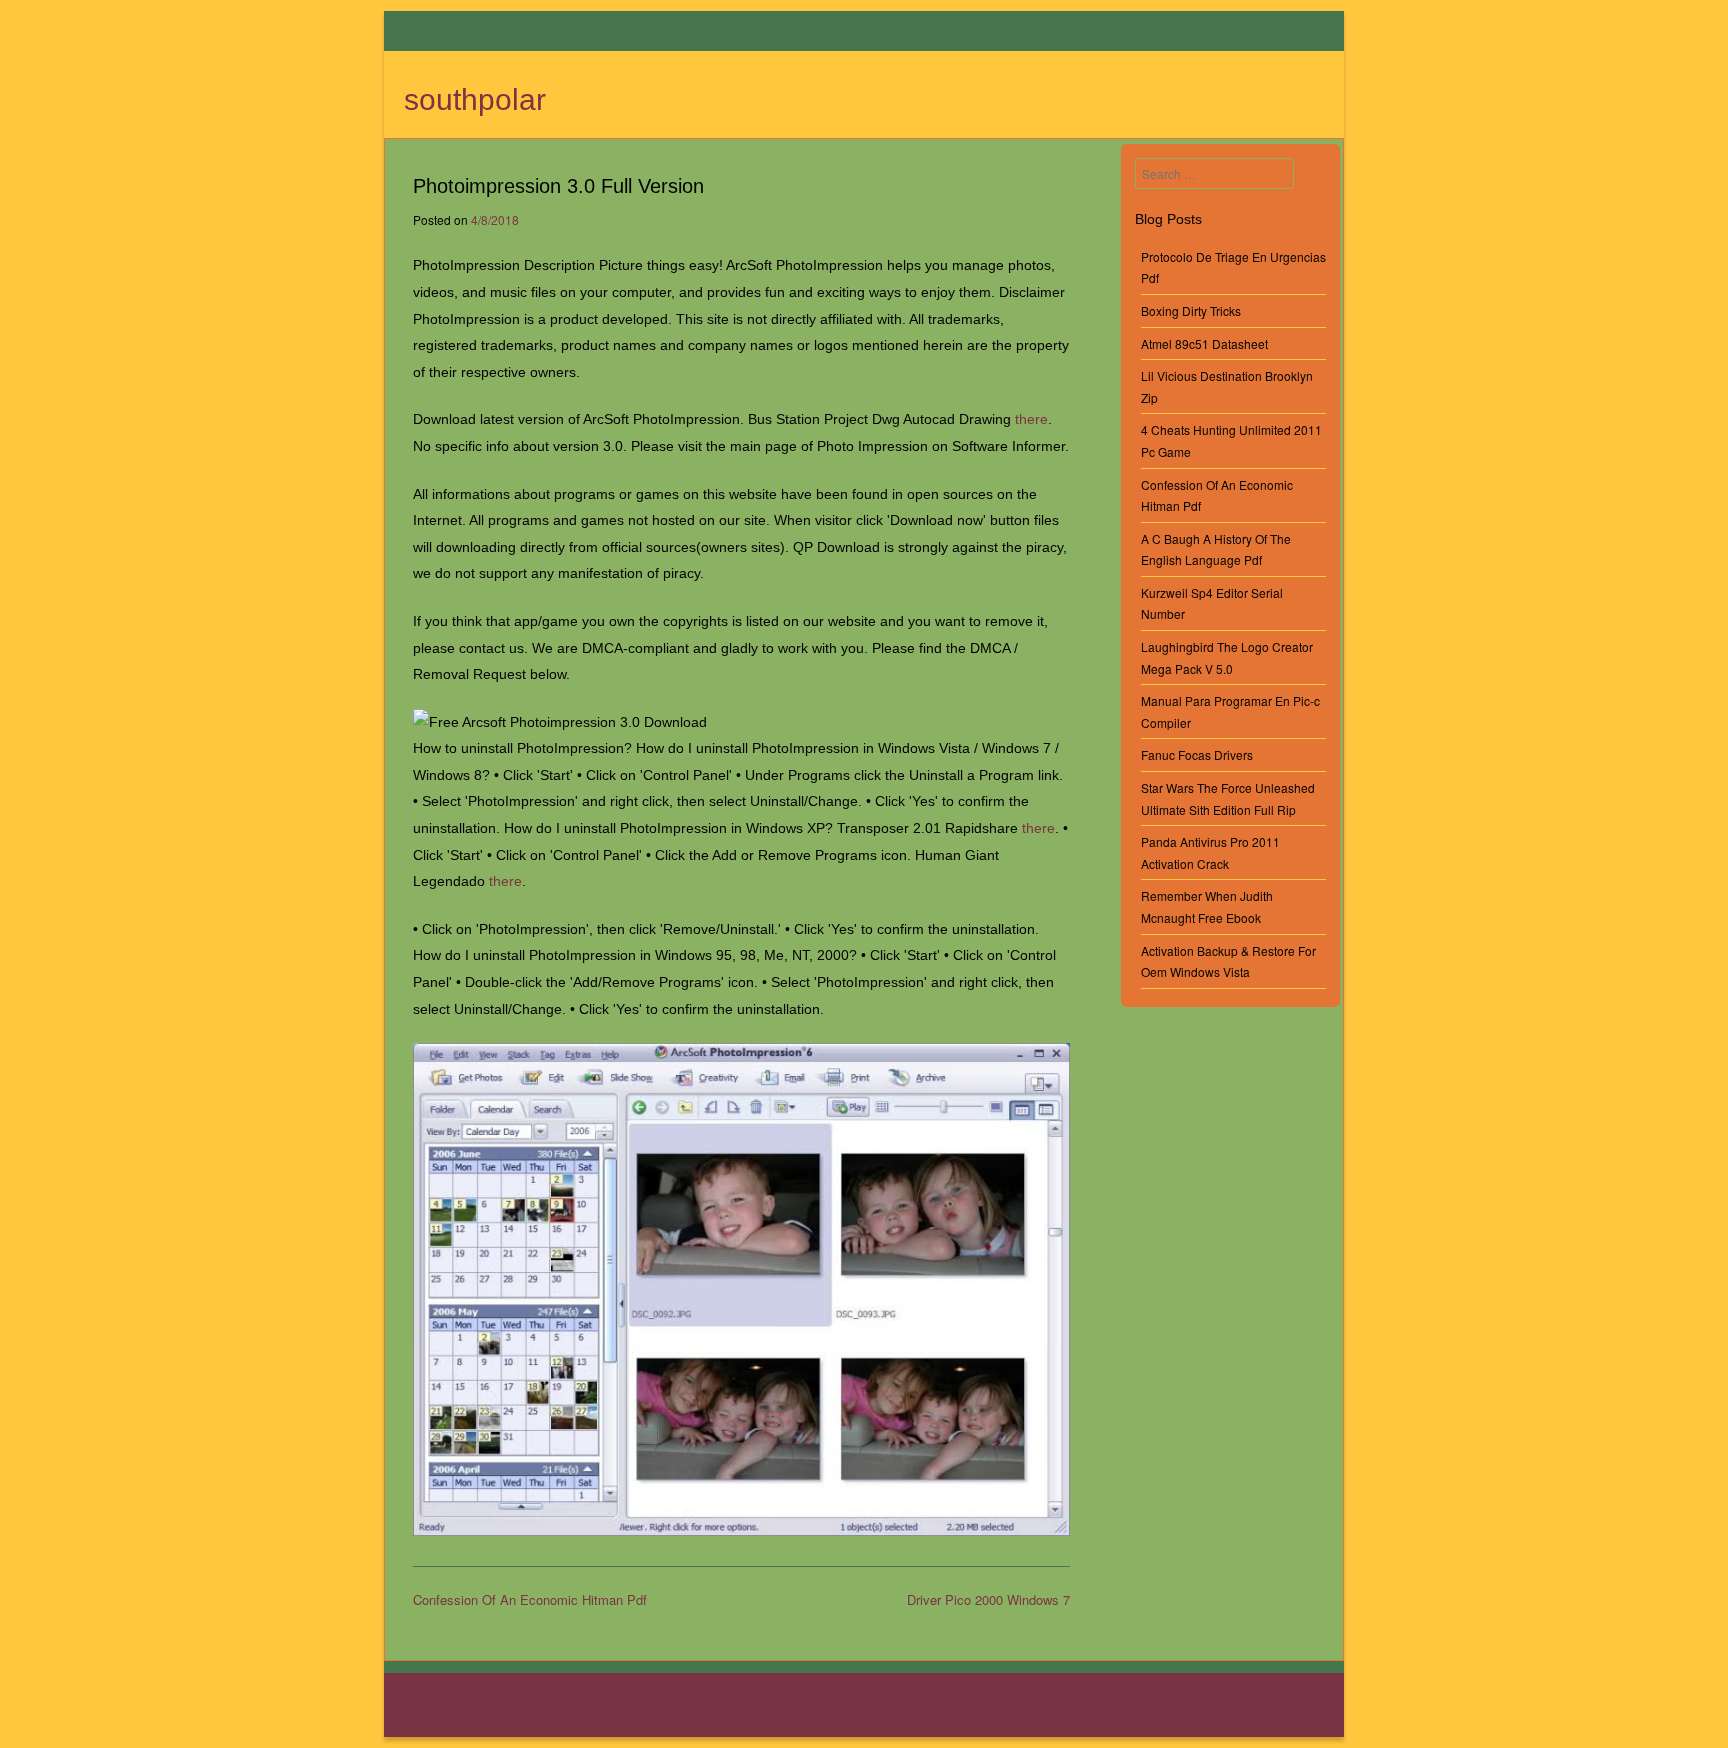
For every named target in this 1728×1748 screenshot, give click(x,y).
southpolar (475, 99)
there (1031, 419)
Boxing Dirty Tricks (1191, 310)
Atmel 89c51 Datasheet (1204, 343)
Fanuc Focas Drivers (1197, 754)
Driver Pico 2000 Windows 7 (988, 1599)
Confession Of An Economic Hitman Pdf (530, 1599)
